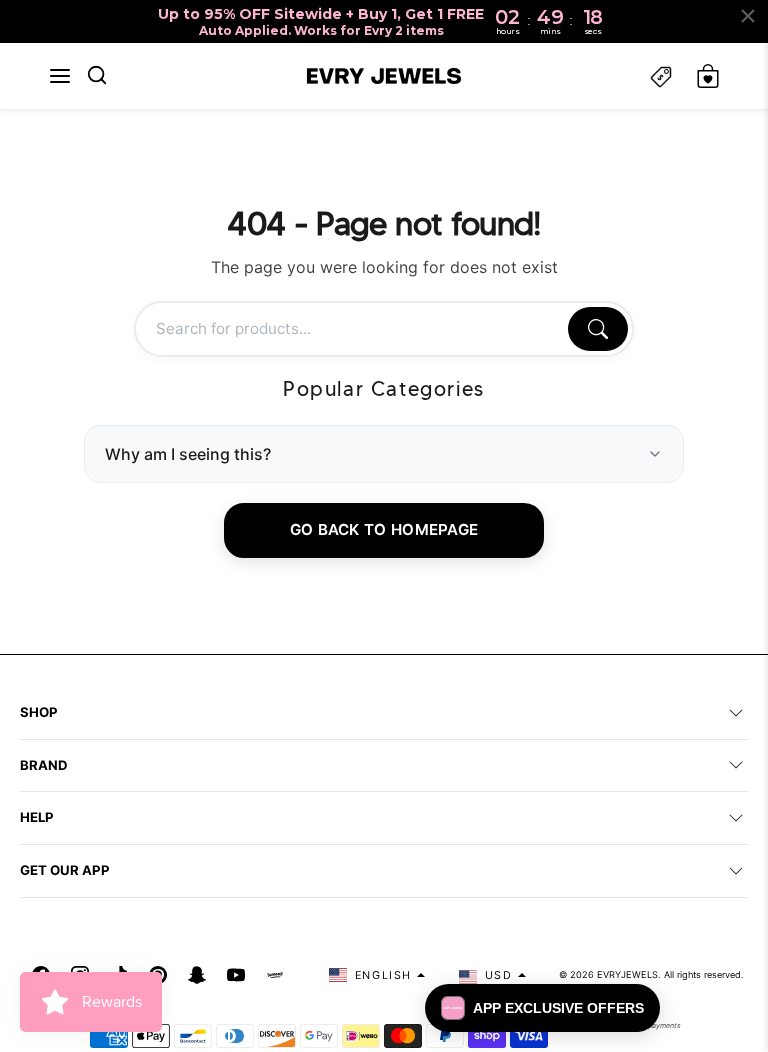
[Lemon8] (275, 975)
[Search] (598, 329)
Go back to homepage (384, 529)
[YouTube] (236, 975)
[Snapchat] (197, 975)
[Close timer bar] (748, 16)
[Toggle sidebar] (661, 76)
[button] (60, 76)
